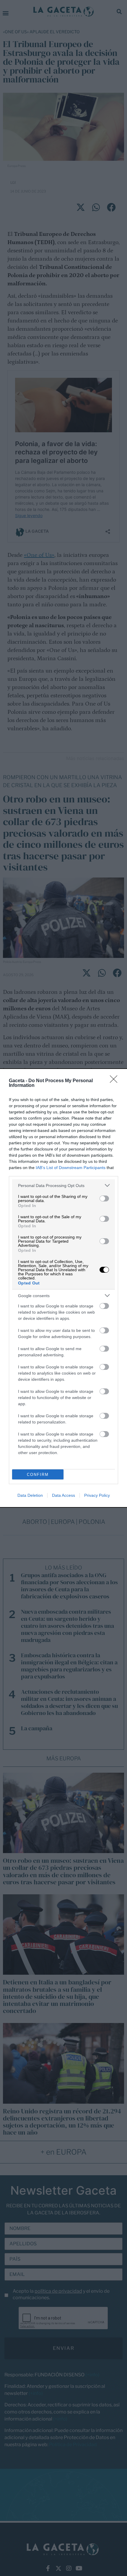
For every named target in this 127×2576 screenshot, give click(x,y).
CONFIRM (38, 1475)
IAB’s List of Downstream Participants (71, 1168)
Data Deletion (30, 1495)
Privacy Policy (97, 1495)
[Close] (115, 1081)
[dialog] (63, 1288)
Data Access (63, 1495)
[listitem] (63, 1185)
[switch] (104, 1198)
